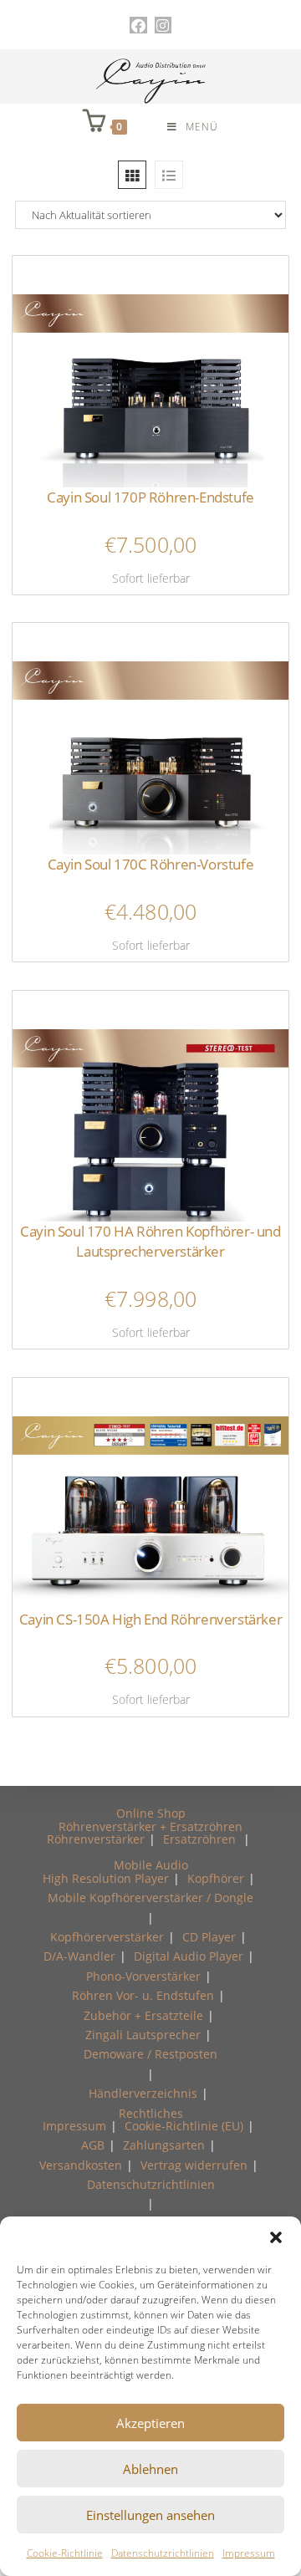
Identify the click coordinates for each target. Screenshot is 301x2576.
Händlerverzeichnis (143, 2093)
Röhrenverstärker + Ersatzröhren (150, 1826)
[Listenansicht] (169, 175)
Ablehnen (150, 2469)
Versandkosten (81, 2165)
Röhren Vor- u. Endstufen (143, 1995)
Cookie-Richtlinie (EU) (184, 2126)
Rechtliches (151, 2113)
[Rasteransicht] (132, 175)
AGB (93, 2145)
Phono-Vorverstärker (143, 1976)
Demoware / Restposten (150, 2054)
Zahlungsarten (164, 2145)
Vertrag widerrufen (194, 2165)
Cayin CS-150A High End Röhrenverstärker (150, 1619)
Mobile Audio (151, 1865)
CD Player (209, 1937)
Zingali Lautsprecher (143, 2035)
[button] (276, 2237)
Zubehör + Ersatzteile (143, 2015)
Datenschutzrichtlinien (163, 2553)
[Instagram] (163, 25)
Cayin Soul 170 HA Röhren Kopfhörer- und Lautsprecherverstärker (150, 1241)
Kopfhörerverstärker (107, 1937)
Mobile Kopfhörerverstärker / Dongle (150, 1898)
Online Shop (151, 1813)
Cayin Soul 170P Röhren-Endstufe (150, 497)
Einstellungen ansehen (150, 2515)
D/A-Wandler (79, 1956)
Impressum (249, 2553)
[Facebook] (138, 25)
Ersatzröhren (199, 1839)
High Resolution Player (106, 1878)
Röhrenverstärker (96, 1839)
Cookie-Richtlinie (65, 2553)
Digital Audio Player (189, 1956)
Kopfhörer (216, 1878)
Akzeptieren (150, 2423)
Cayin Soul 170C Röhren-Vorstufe (151, 864)
